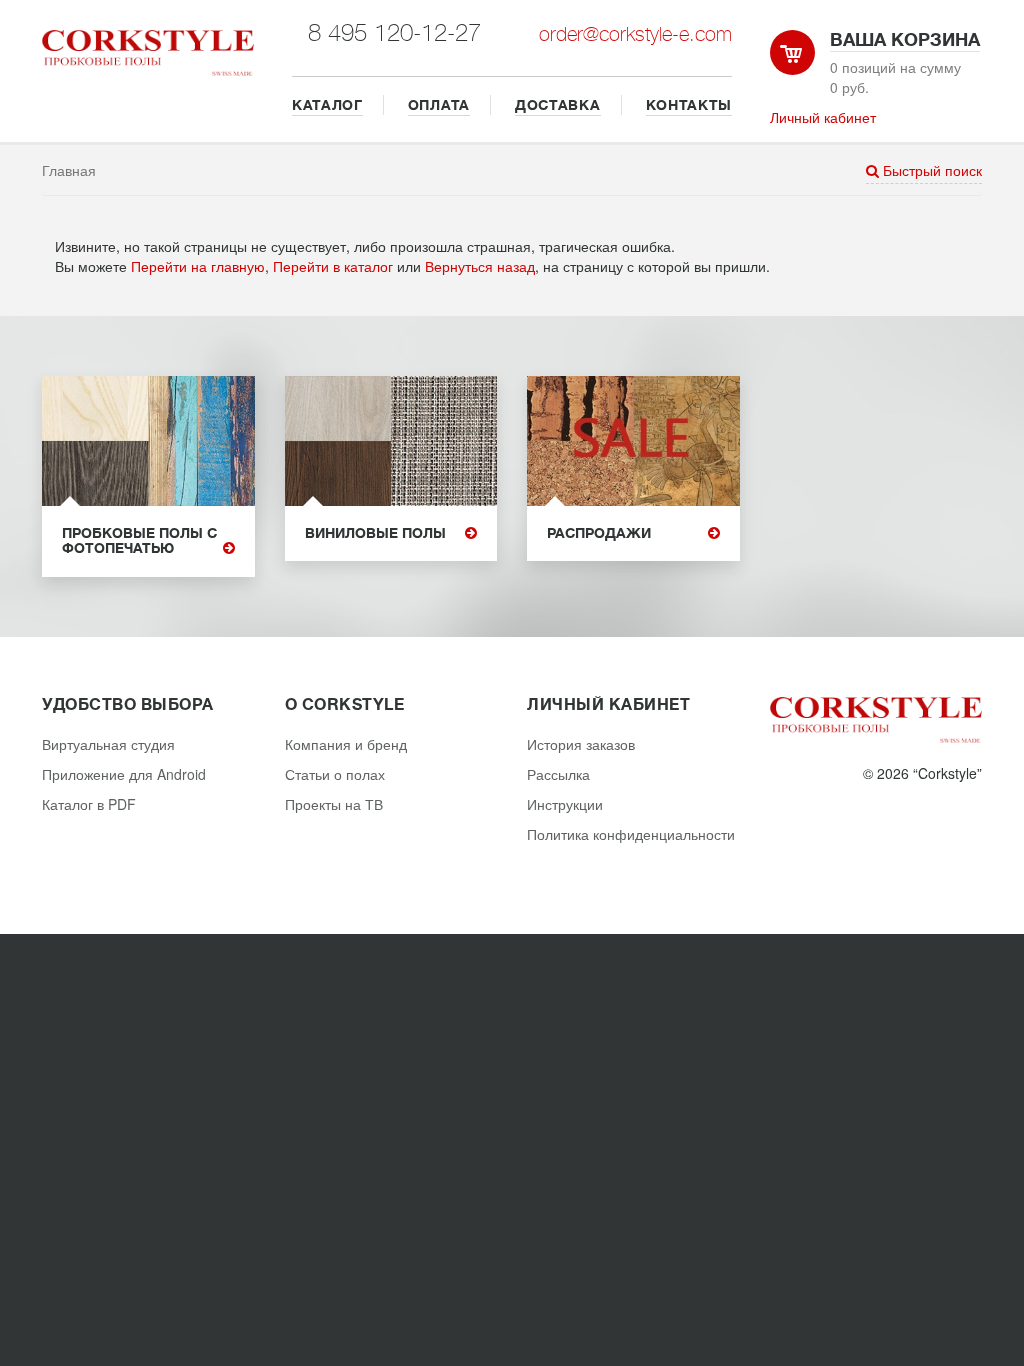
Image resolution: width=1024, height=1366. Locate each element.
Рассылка (558, 774)
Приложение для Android (124, 774)
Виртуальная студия (108, 744)
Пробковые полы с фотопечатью (139, 541)
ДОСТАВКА (558, 105)
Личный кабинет (823, 117)
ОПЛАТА (439, 105)
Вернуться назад (480, 266)
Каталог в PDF (89, 804)
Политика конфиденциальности (631, 834)
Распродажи (599, 533)
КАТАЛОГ (327, 105)
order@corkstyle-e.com (635, 34)
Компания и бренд (346, 744)
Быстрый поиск (930, 170)
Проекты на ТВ (334, 804)
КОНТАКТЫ (689, 105)
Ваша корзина (905, 40)
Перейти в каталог (333, 266)
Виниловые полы (375, 533)
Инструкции (565, 804)
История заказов (581, 744)
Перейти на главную (198, 266)
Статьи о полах (335, 774)
